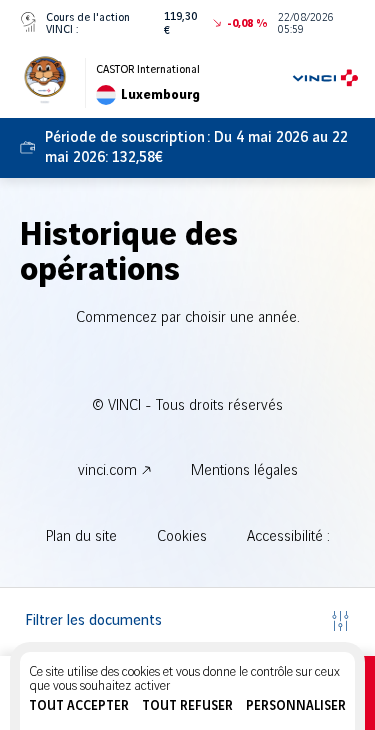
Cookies (182, 537)
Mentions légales (244, 471)
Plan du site (81, 537)
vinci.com (107, 471)
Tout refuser (187, 706)
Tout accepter (79, 706)
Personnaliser (296, 706)
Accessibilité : (288, 537)
